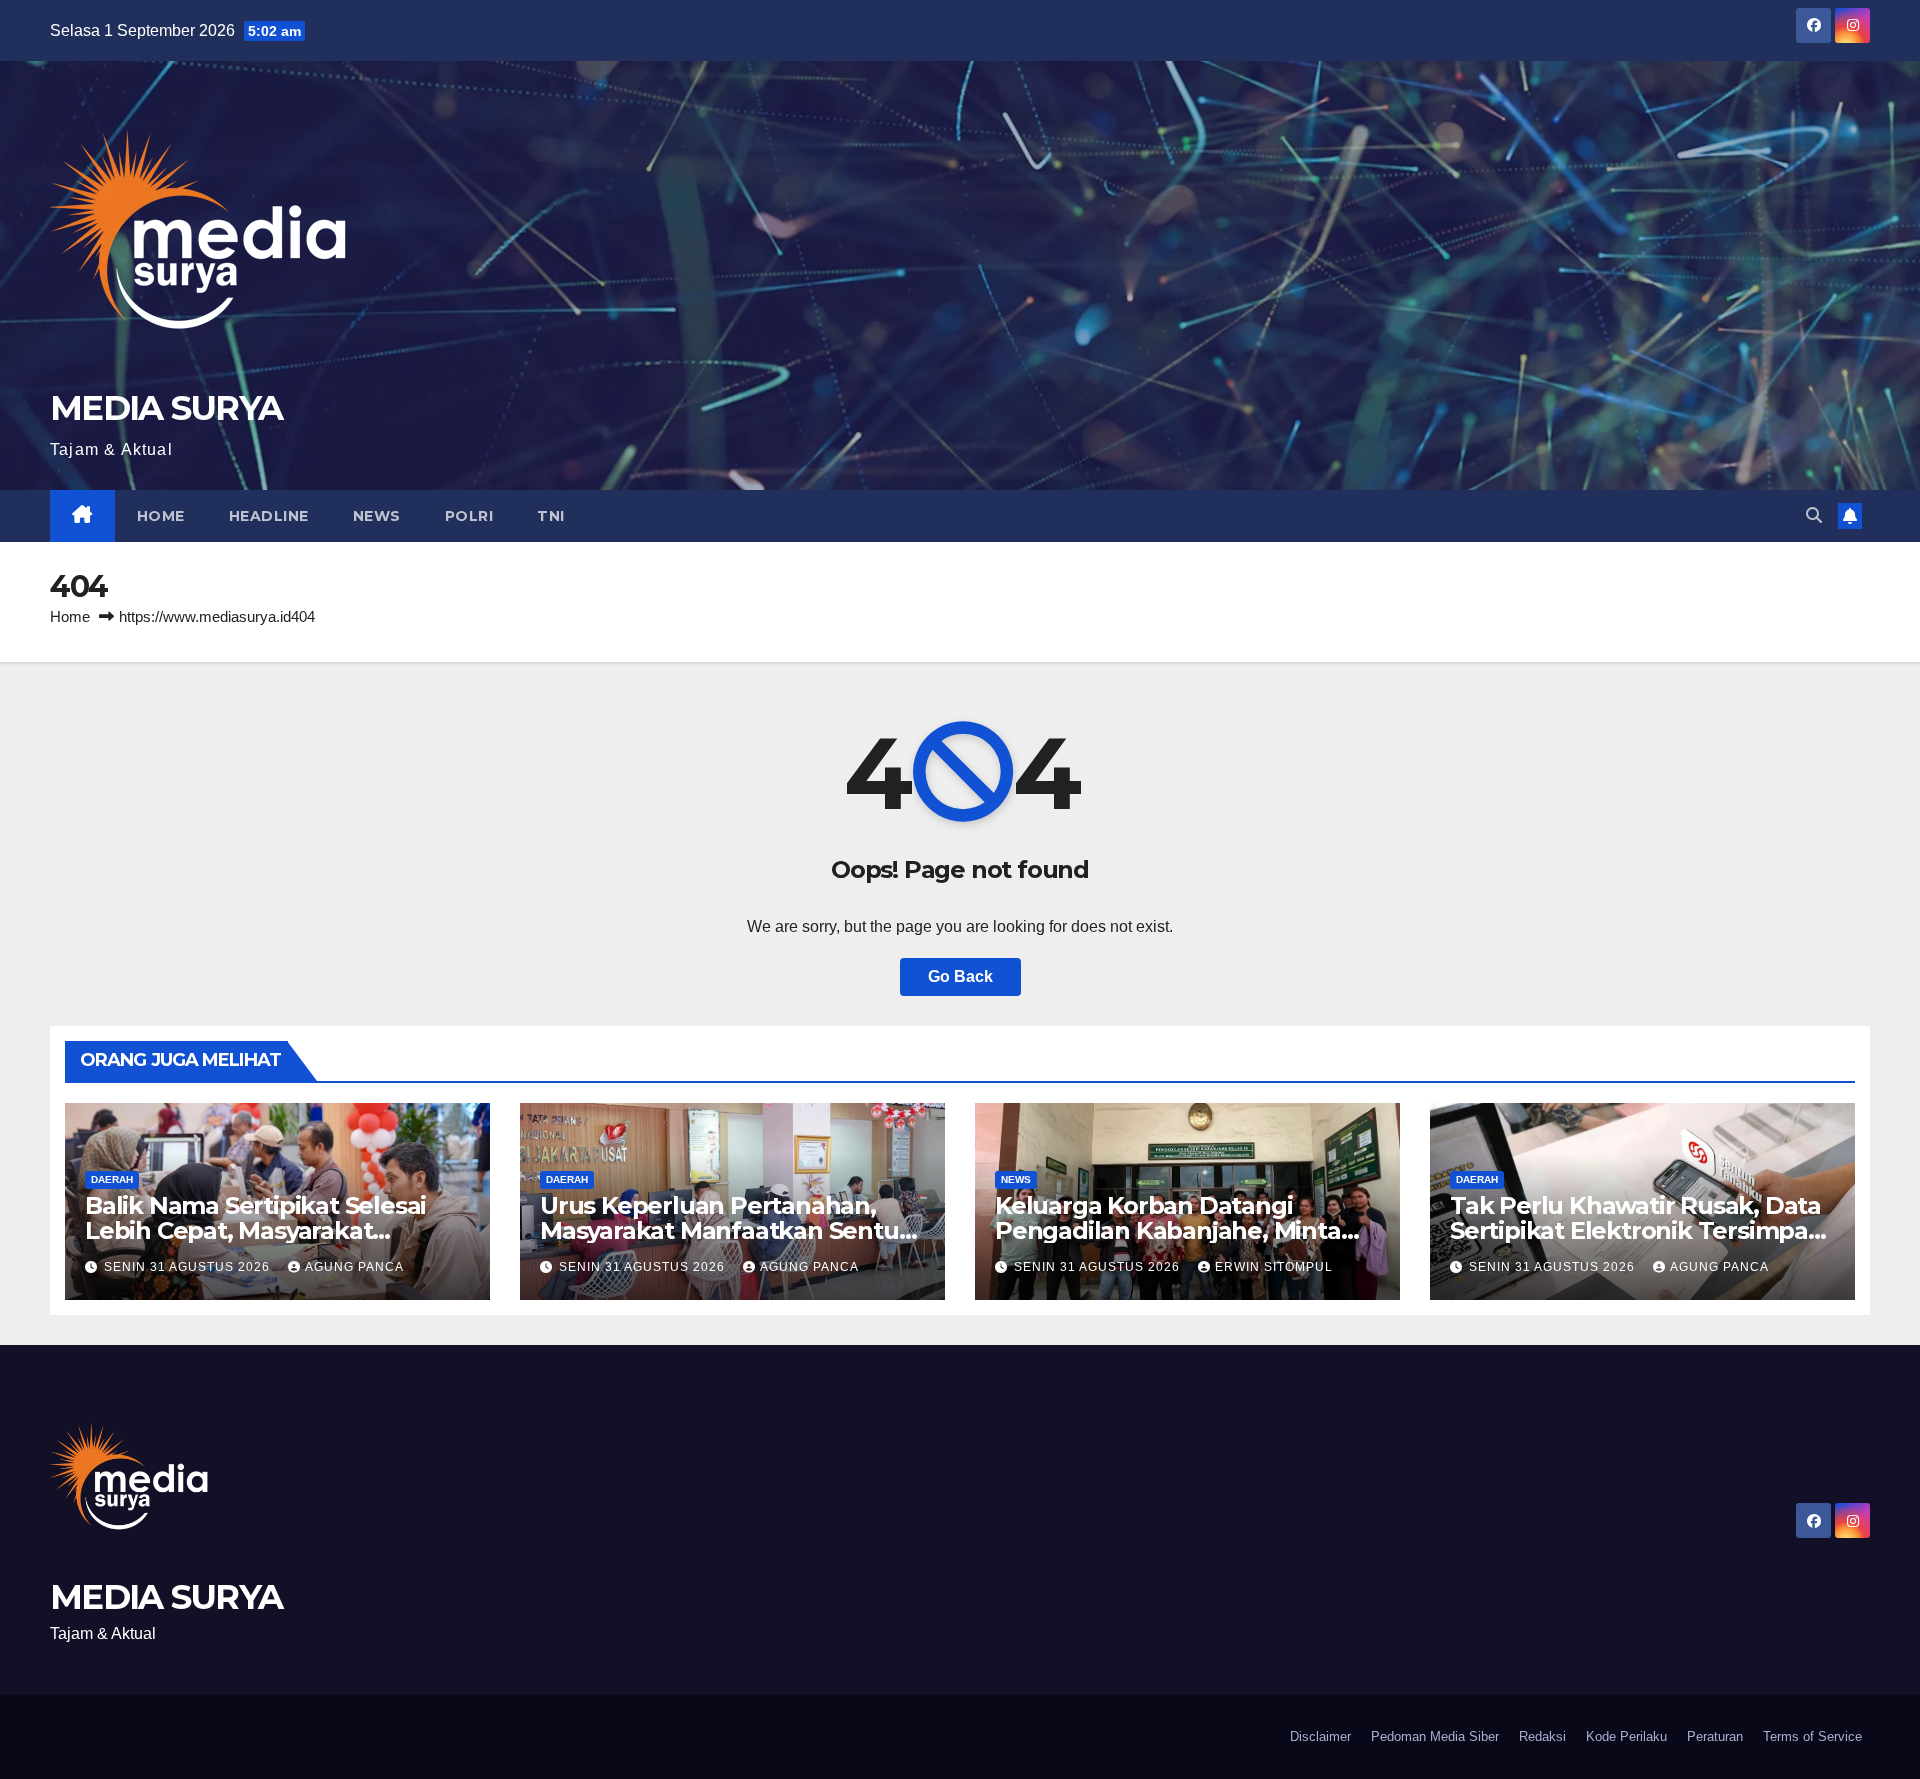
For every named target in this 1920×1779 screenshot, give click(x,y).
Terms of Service (1812, 1736)
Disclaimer (1320, 1736)
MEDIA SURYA (166, 408)
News (377, 516)
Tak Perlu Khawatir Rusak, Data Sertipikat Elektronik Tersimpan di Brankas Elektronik (1637, 1230)
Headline (269, 516)
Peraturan (1715, 1736)
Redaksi (1542, 1736)
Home (161, 516)
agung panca (354, 1267)
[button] (1814, 515)
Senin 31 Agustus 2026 (189, 1267)
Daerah (112, 1179)
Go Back (960, 976)
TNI (551, 516)
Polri (469, 516)
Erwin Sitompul (1274, 1267)
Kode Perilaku (1626, 1736)
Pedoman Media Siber (1435, 1736)
